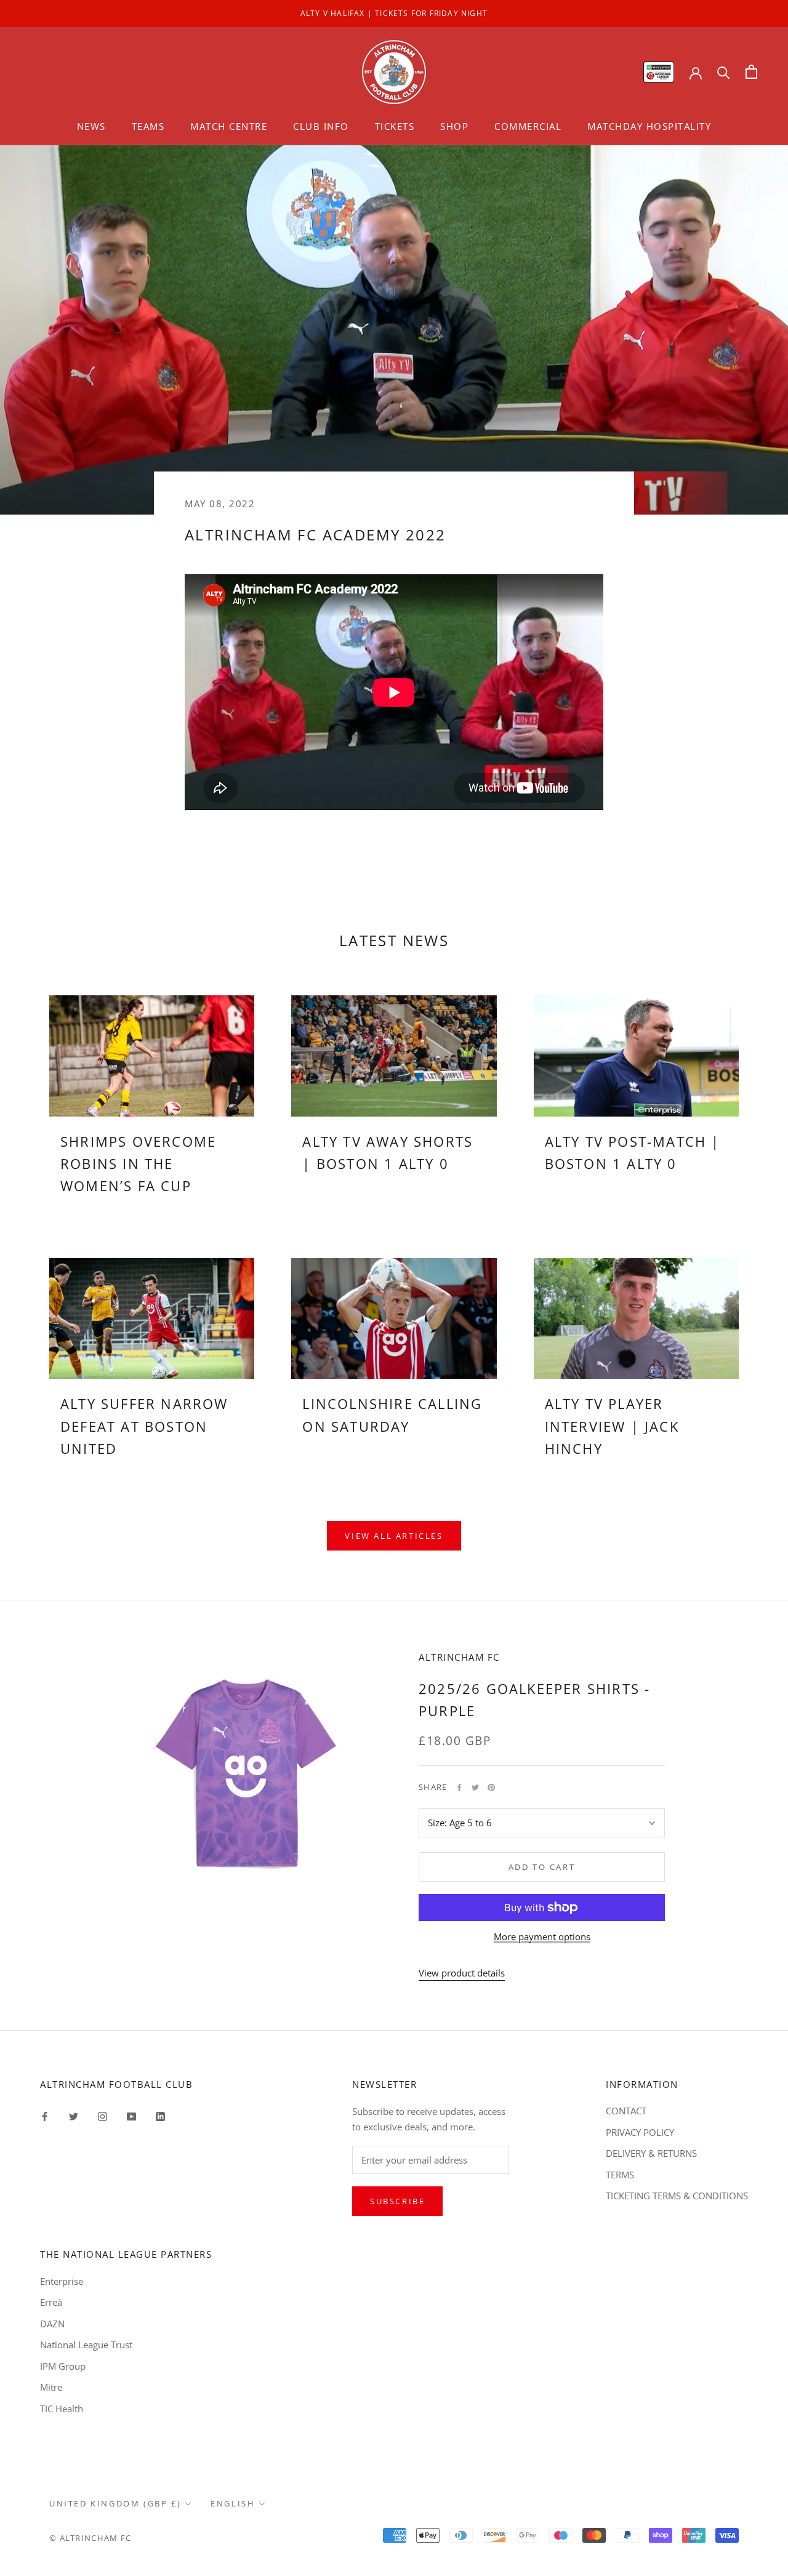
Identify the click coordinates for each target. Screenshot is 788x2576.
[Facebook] (459, 1788)
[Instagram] (103, 2115)
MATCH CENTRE (229, 126)
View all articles (394, 1536)
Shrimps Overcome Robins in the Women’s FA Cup (138, 1164)
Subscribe (397, 2201)
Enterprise (62, 2281)
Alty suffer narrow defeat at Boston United (144, 1426)
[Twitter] (475, 1788)
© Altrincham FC (90, 2538)
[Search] (724, 72)
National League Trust (86, 2345)
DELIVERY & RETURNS (651, 2153)
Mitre (51, 2387)
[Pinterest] (491, 1788)
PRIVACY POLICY (640, 2132)
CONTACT (626, 2111)
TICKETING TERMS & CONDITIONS (677, 2196)
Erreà (51, 2302)
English (233, 2503)
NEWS (91, 126)
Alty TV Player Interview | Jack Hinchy (612, 1426)
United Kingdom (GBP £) (115, 2503)
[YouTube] (131, 2115)
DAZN (52, 2324)
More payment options (542, 1936)
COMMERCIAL (528, 126)
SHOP (454, 126)
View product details (462, 1973)
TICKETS (395, 126)
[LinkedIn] (160, 2115)
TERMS (620, 2175)
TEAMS (148, 126)
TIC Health (62, 2409)
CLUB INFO (321, 126)
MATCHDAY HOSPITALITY (649, 126)
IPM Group (63, 2366)
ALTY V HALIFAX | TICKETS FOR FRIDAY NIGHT (394, 13)
